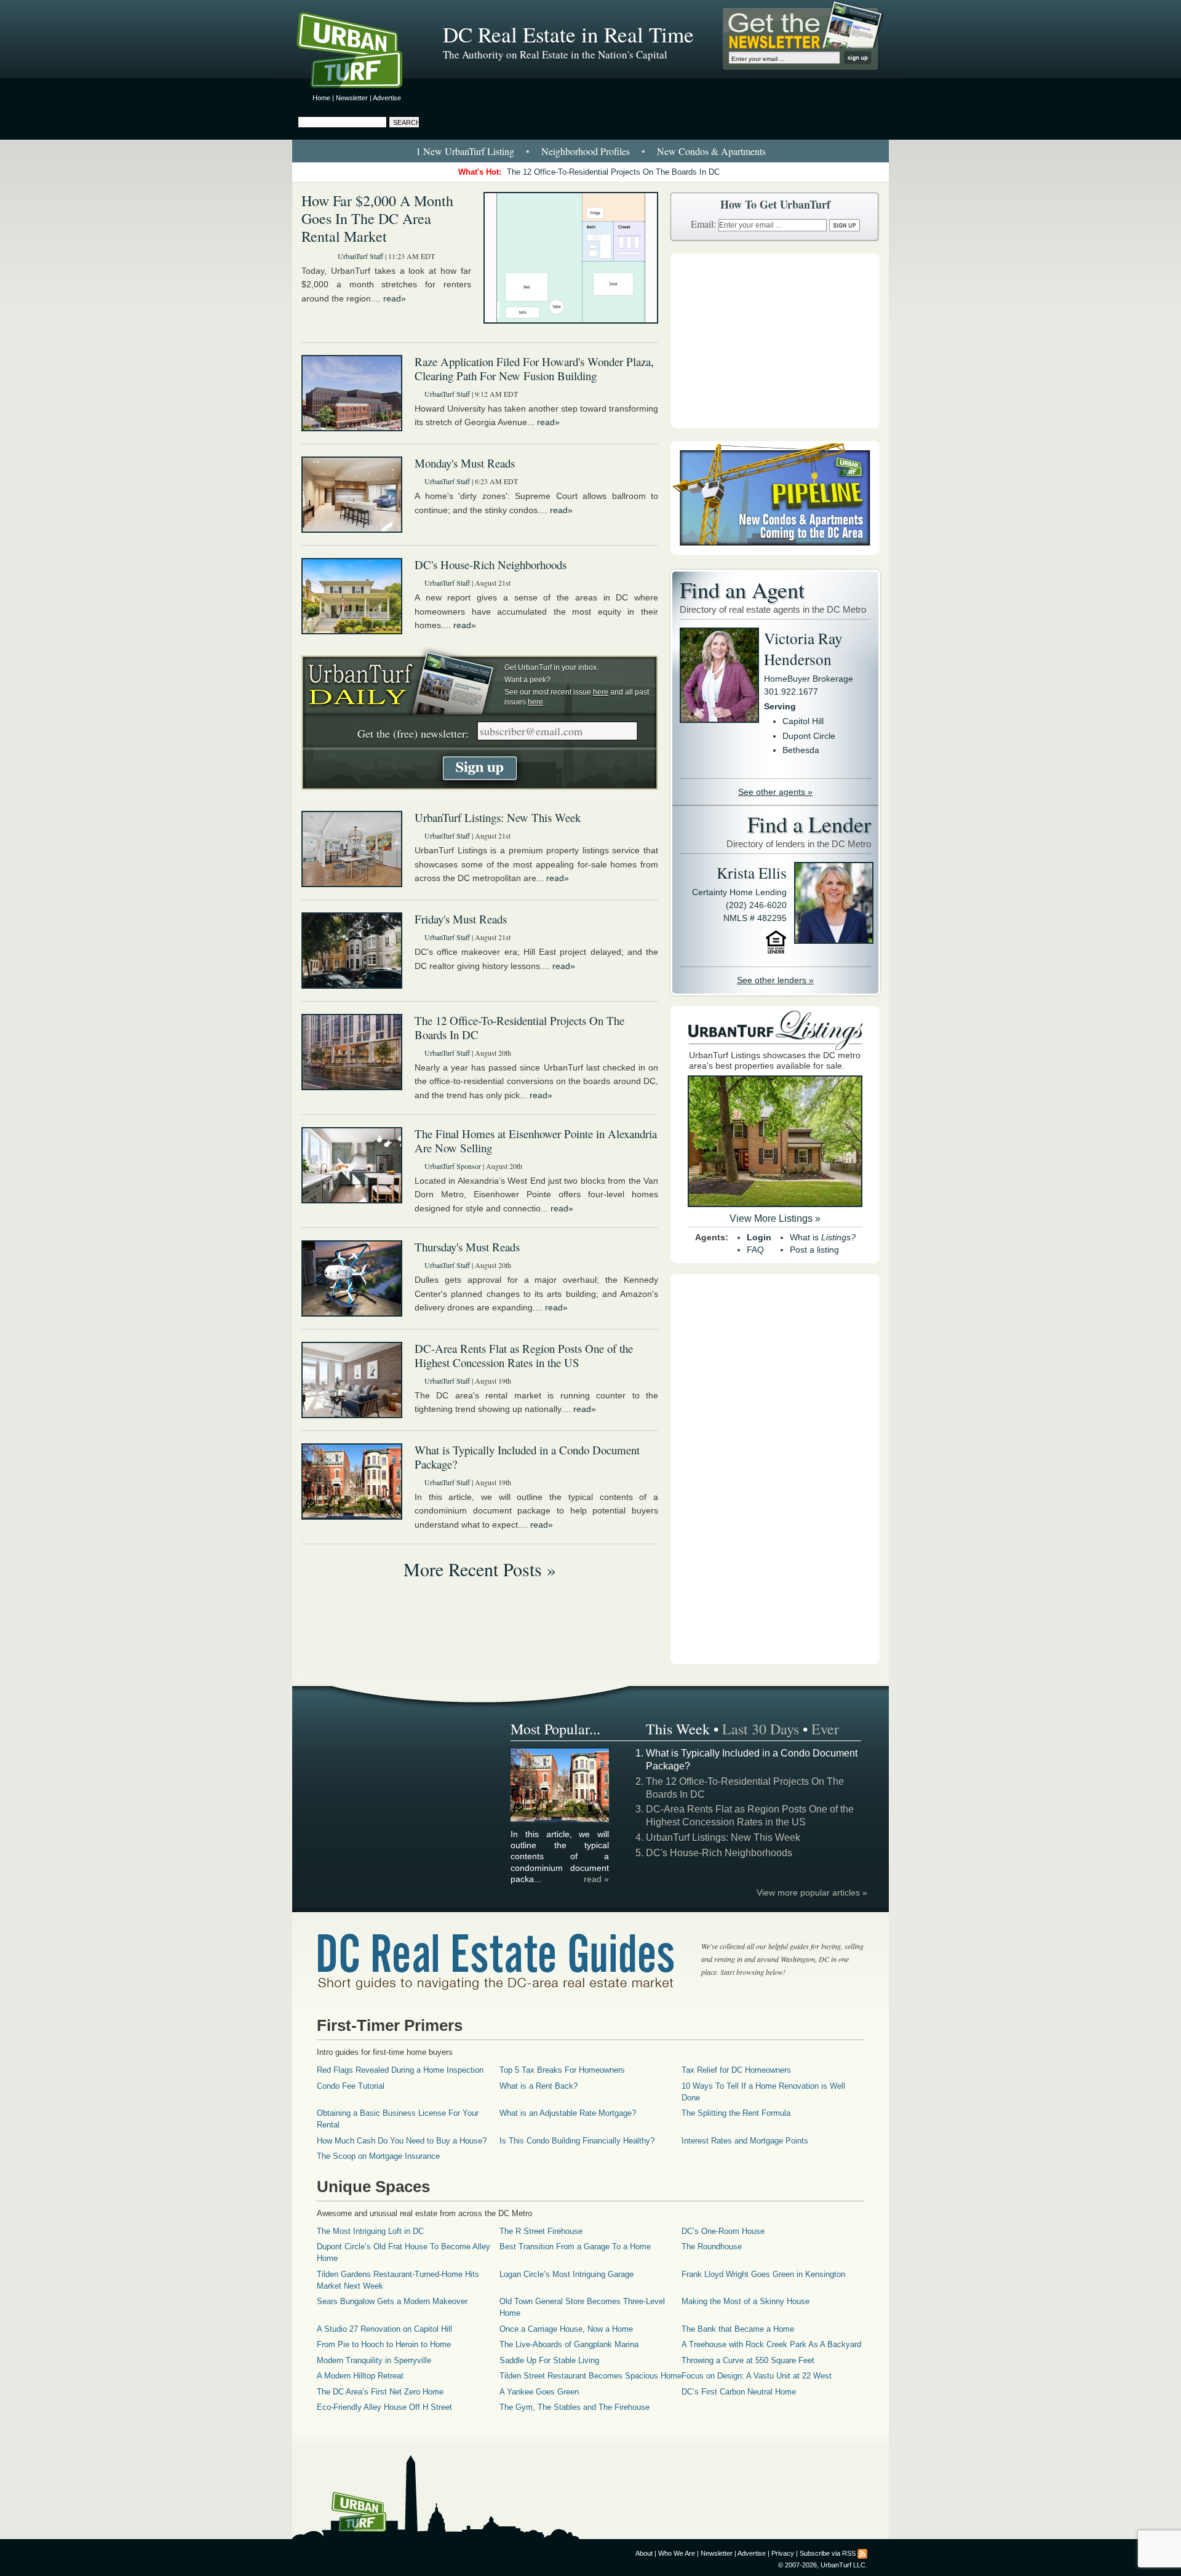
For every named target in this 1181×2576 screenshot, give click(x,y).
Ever (825, 1729)
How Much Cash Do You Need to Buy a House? (402, 2141)
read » (596, 1879)
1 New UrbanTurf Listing (465, 151)
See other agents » (775, 792)
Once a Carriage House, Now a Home (566, 2329)
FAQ (755, 1250)
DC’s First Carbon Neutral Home (739, 2392)
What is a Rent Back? (539, 2086)
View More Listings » (775, 1218)
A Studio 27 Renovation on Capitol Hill (384, 2329)
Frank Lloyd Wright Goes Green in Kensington (763, 2274)
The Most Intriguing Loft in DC (370, 2231)
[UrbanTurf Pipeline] (775, 552)
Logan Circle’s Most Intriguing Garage (567, 2274)
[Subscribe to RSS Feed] (862, 2553)
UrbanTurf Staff (360, 256)
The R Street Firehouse (541, 2231)
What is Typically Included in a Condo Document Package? (527, 1457)
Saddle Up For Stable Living (549, 2360)
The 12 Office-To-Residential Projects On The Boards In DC (613, 172)
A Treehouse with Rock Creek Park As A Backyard (771, 2344)
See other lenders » (775, 980)
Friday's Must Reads (461, 919)
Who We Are (677, 2553)
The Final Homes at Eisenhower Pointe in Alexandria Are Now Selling (536, 1141)
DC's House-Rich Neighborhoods (491, 564)
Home (321, 98)
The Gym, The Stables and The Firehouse (575, 2407)
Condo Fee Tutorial (351, 2086)
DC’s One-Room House (723, 2231)
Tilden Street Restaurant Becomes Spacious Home (590, 2376)
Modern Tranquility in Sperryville (374, 2360)
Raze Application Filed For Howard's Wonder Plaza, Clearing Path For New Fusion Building (534, 369)
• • (591, 151)
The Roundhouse (712, 2247)
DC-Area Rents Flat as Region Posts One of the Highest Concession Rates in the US (524, 1355)
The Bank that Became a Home (738, 2329)
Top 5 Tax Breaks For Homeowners (562, 2070)
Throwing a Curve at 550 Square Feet (748, 2360)
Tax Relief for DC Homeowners (736, 2070)
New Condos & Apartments (711, 151)
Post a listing (814, 1250)
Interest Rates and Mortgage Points (745, 2141)
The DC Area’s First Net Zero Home (380, 2392)
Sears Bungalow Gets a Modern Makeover (392, 2301)
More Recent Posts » (480, 1569)
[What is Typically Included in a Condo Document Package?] (560, 1820)
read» (395, 298)
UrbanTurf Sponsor (453, 1166)
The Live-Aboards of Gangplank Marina (569, 2344)
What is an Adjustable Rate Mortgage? (568, 2113)
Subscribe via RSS (828, 2553)
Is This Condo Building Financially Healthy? (577, 2141)
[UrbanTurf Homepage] (360, 52)
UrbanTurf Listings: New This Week (498, 817)
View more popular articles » (812, 1892)
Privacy (783, 2553)
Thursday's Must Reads (467, 1247)
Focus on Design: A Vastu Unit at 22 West (757, 2376)
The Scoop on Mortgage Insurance (378, 2156)
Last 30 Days (761, 1729)
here (601, 692)
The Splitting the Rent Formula (736, 2113)
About (644, 2553)
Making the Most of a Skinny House (746, 2301)
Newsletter (352, 98)
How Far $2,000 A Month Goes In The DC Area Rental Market (377, 218)
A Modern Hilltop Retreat (360, 2376)
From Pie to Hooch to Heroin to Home (384, 2344)
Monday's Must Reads (465, 463)
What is (823, 1237)
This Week (678, 1729)
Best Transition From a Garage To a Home (575, 2247)
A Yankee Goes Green (539, 2392)
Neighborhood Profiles (586, 151)
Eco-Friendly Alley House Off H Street (384, 2407)
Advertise (387, 98)
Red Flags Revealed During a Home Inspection (400, 2070)
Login (759, 1237)
